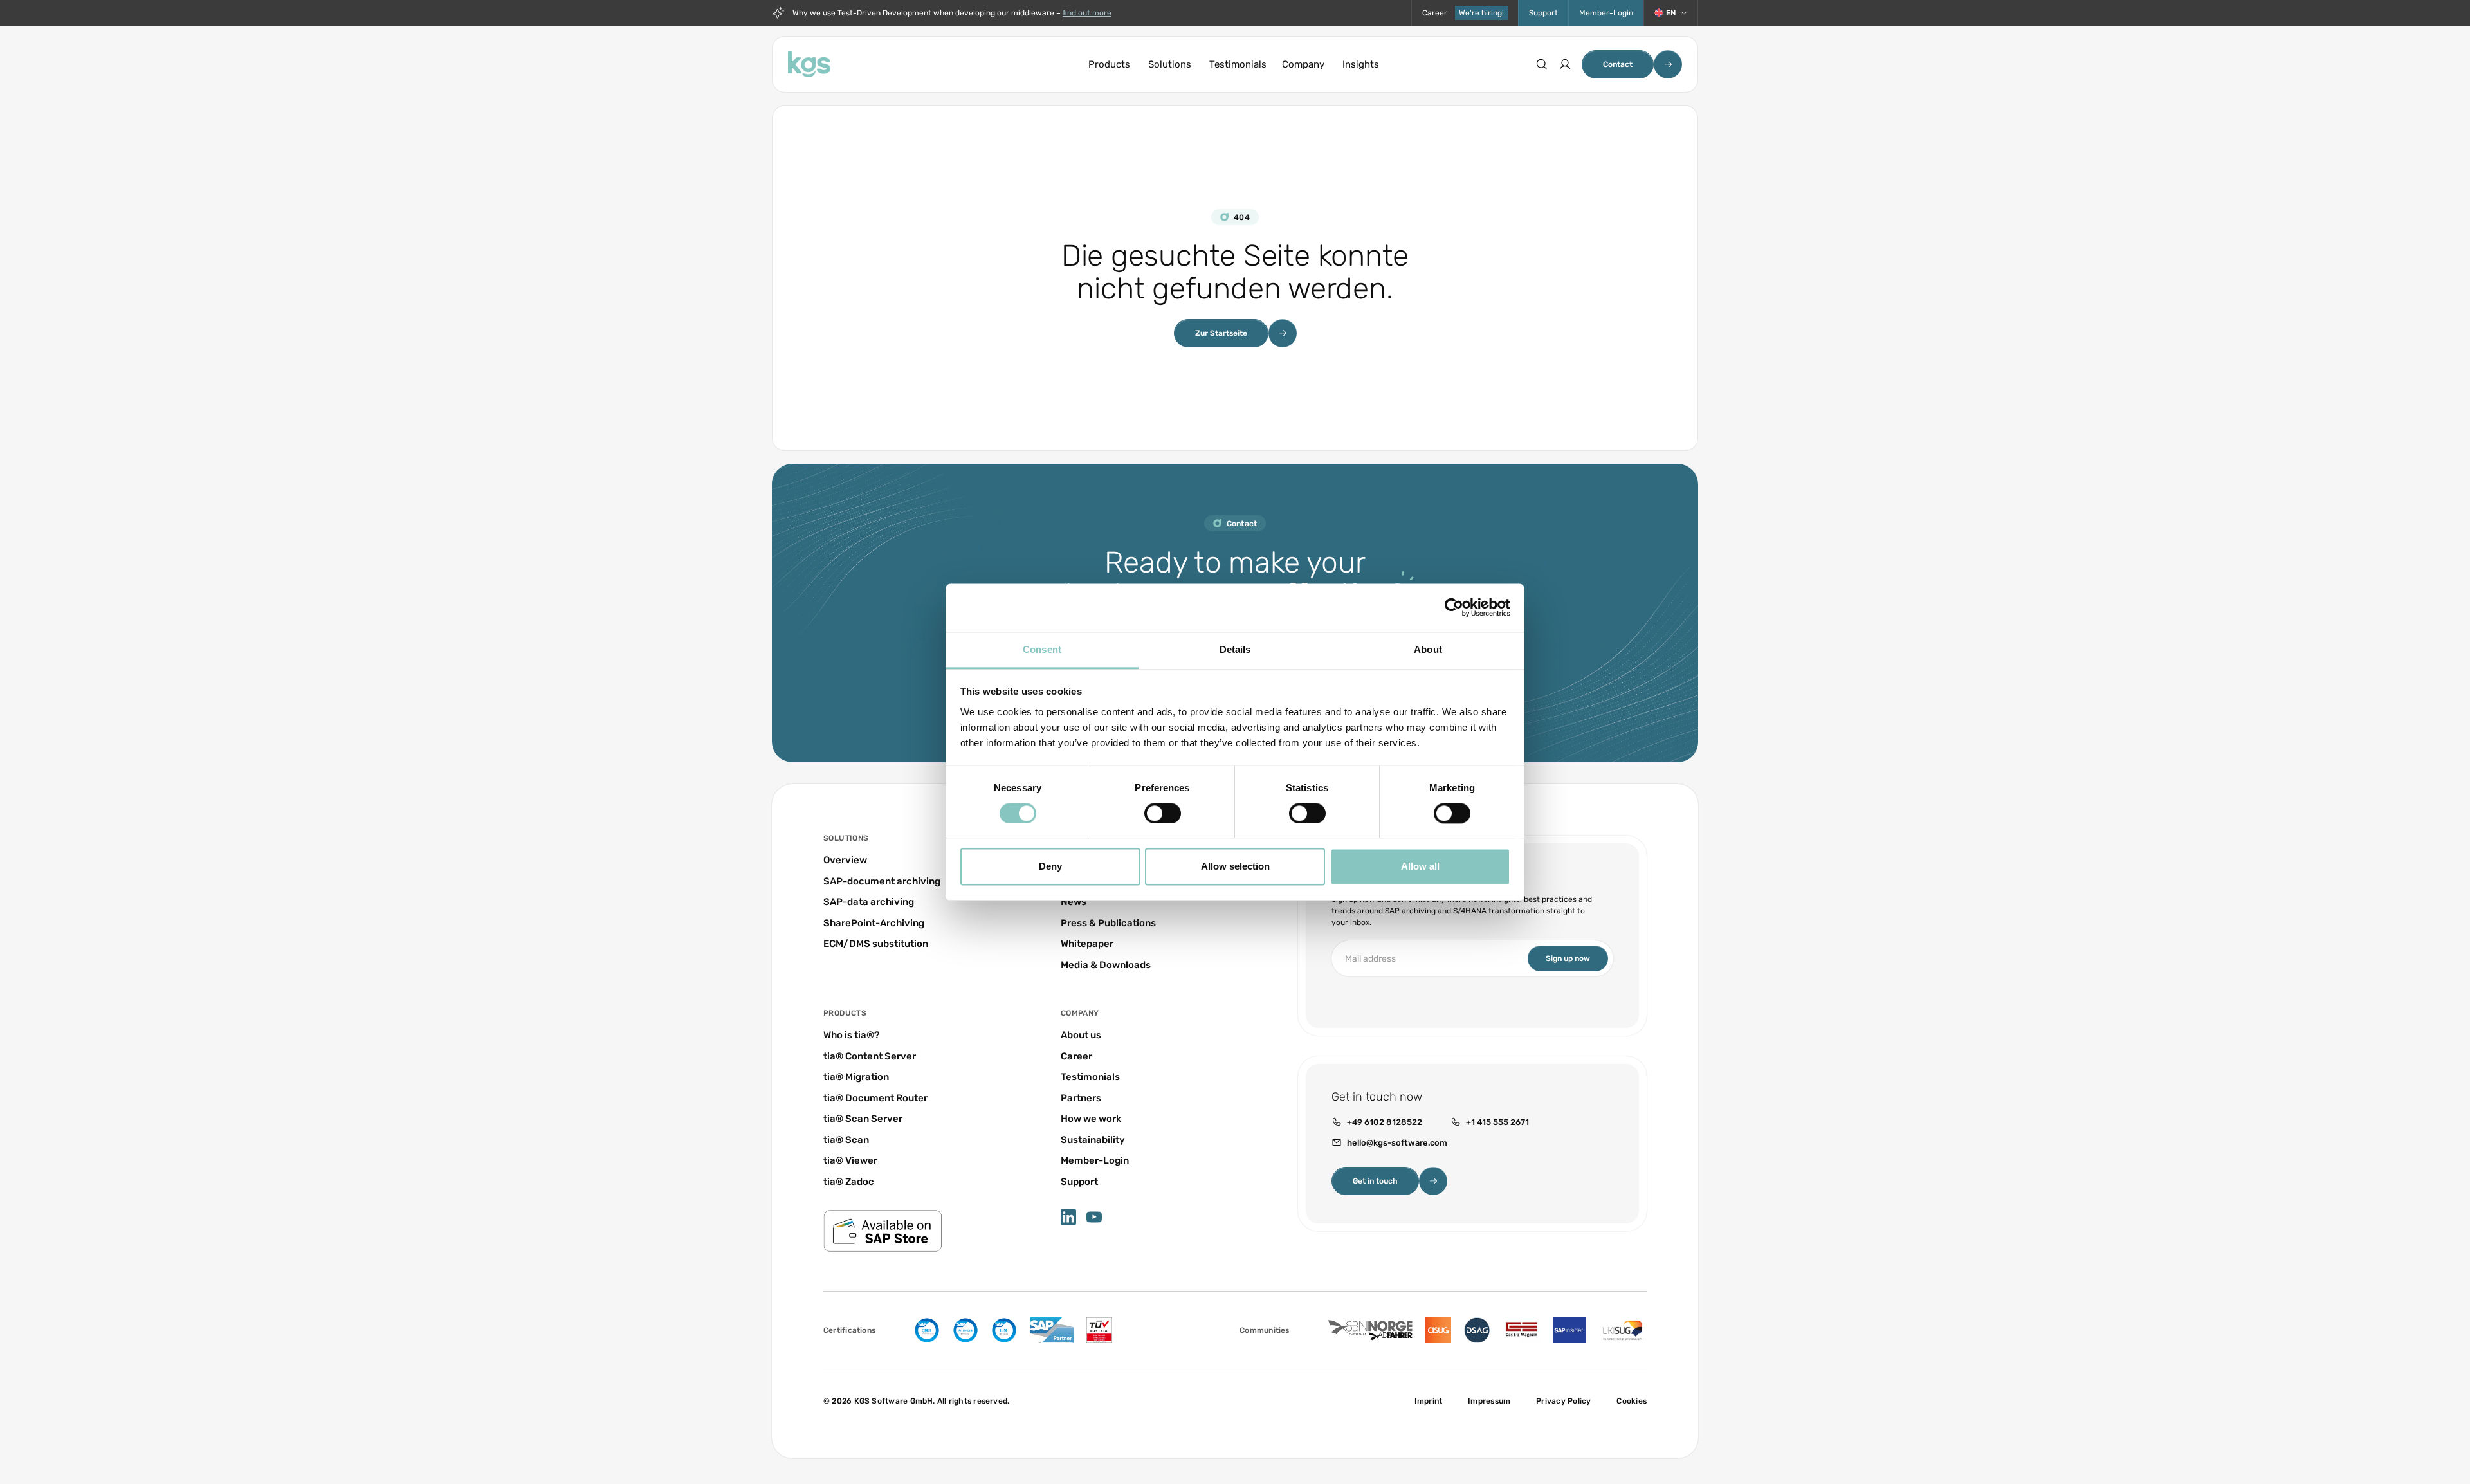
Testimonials (1238, 64)
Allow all (1420, 867)
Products (1109, 64)
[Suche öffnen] (1542, 64)
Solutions (1170, 64)
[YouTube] (1094, 1217)
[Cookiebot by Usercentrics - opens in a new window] (1454, 607)
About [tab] (1428, 649)
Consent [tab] (1042, 649)
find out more (1087, 13)
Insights (1361, 64)
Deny (1050, 867)
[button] (1671, 13)
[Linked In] (1068, 1217)
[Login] (1565, 64)
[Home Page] (809, 64)
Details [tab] (1235, 649)
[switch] (1163, 813)
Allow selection (1235, 867)
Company (1303, 64)
